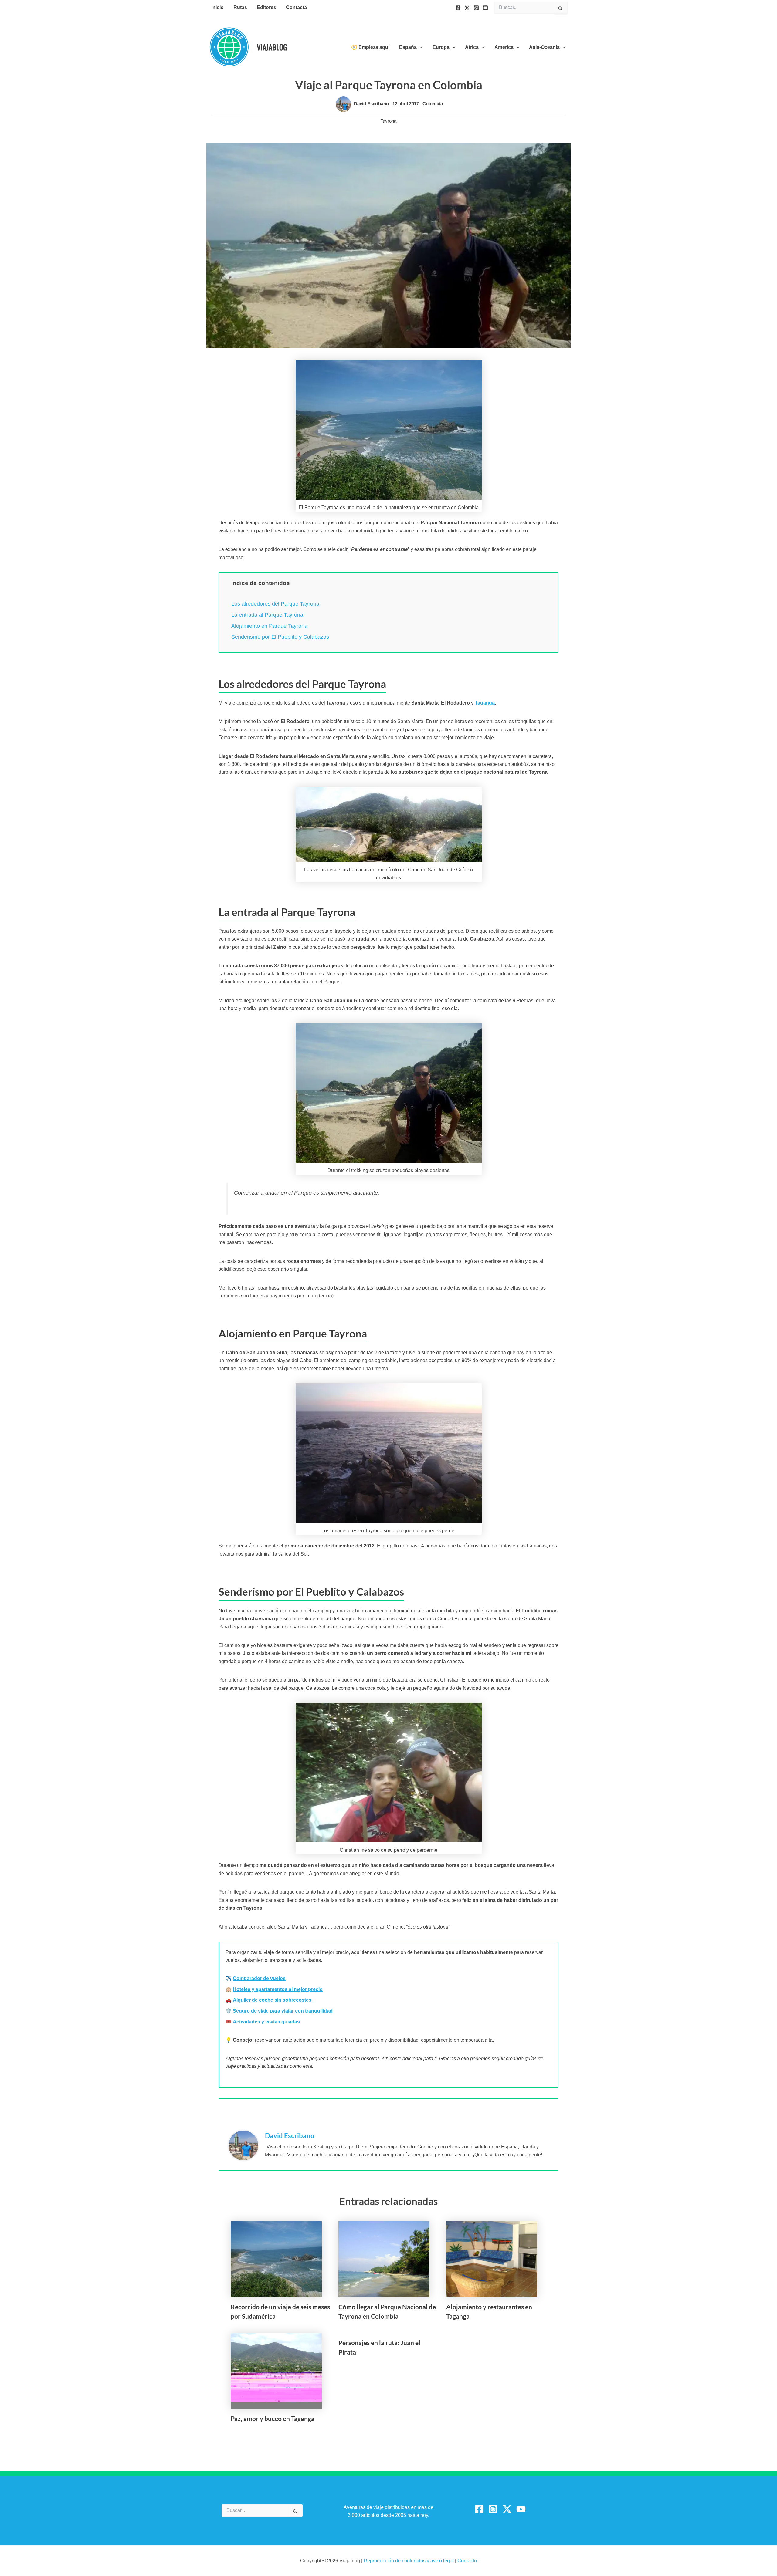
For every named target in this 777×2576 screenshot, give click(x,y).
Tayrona (388, 121)
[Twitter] (467, 8)
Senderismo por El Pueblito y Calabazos (280, 637)
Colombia (433, 104)
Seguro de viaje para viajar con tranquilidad (283, 2011)
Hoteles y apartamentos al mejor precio (278, 1989)
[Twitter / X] (507, 2509)
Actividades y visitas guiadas (266, 2022)
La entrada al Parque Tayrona (267, 615)
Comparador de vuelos (259, 1978)
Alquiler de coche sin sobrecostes (272, 2000)
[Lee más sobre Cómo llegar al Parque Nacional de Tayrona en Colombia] (384, 2259)
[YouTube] (485, 8)
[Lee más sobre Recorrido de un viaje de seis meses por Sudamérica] (276, 2259)
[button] (420, 47)
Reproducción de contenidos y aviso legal (409, 2561)
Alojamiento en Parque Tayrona (269, 626)
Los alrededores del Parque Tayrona (275, 604)
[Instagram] (476, 8)
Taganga (485, 703)
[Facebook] (458, 8)
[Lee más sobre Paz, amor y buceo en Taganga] (276, 2370)
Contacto (467, 2561)
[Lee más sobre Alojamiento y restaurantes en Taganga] (492, 2259)
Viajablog (272, 47)
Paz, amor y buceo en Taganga (273, 2418)
